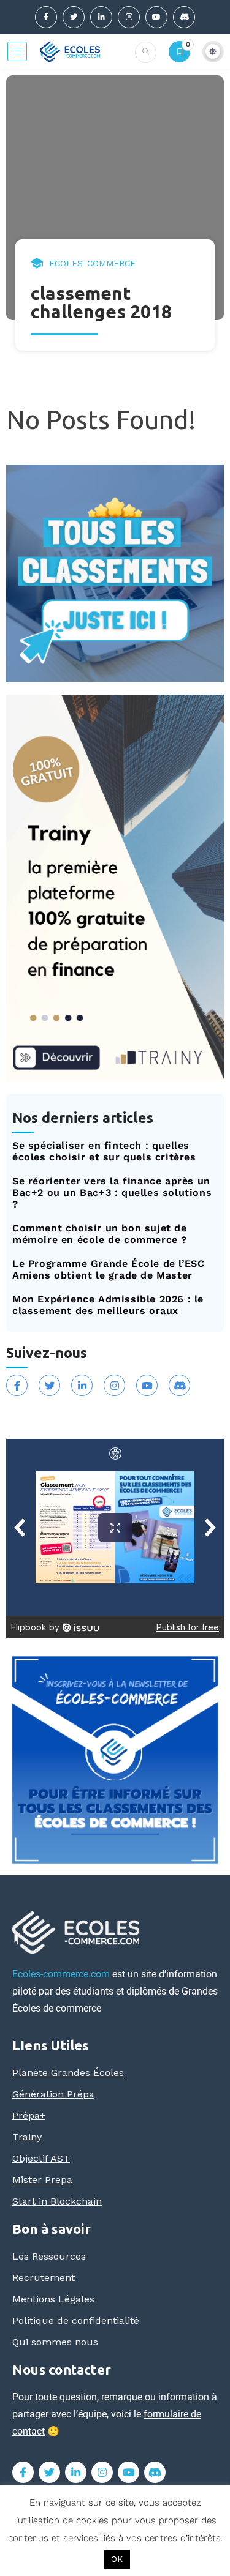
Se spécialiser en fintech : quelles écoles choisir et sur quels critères (104, 1151)
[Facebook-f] (46, 17)
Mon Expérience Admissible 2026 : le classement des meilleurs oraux (108, 1305)
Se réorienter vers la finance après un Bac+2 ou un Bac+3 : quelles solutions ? (112, 1193)
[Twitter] (74, 17)
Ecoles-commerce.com (61, 1974)
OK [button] (117, 2559)
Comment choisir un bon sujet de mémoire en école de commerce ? (100, 1234)
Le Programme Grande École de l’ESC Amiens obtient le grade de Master (108, 1269)
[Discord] (184, 17)
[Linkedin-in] (101, 17)
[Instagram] (129, 17)
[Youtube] (156, 17)
